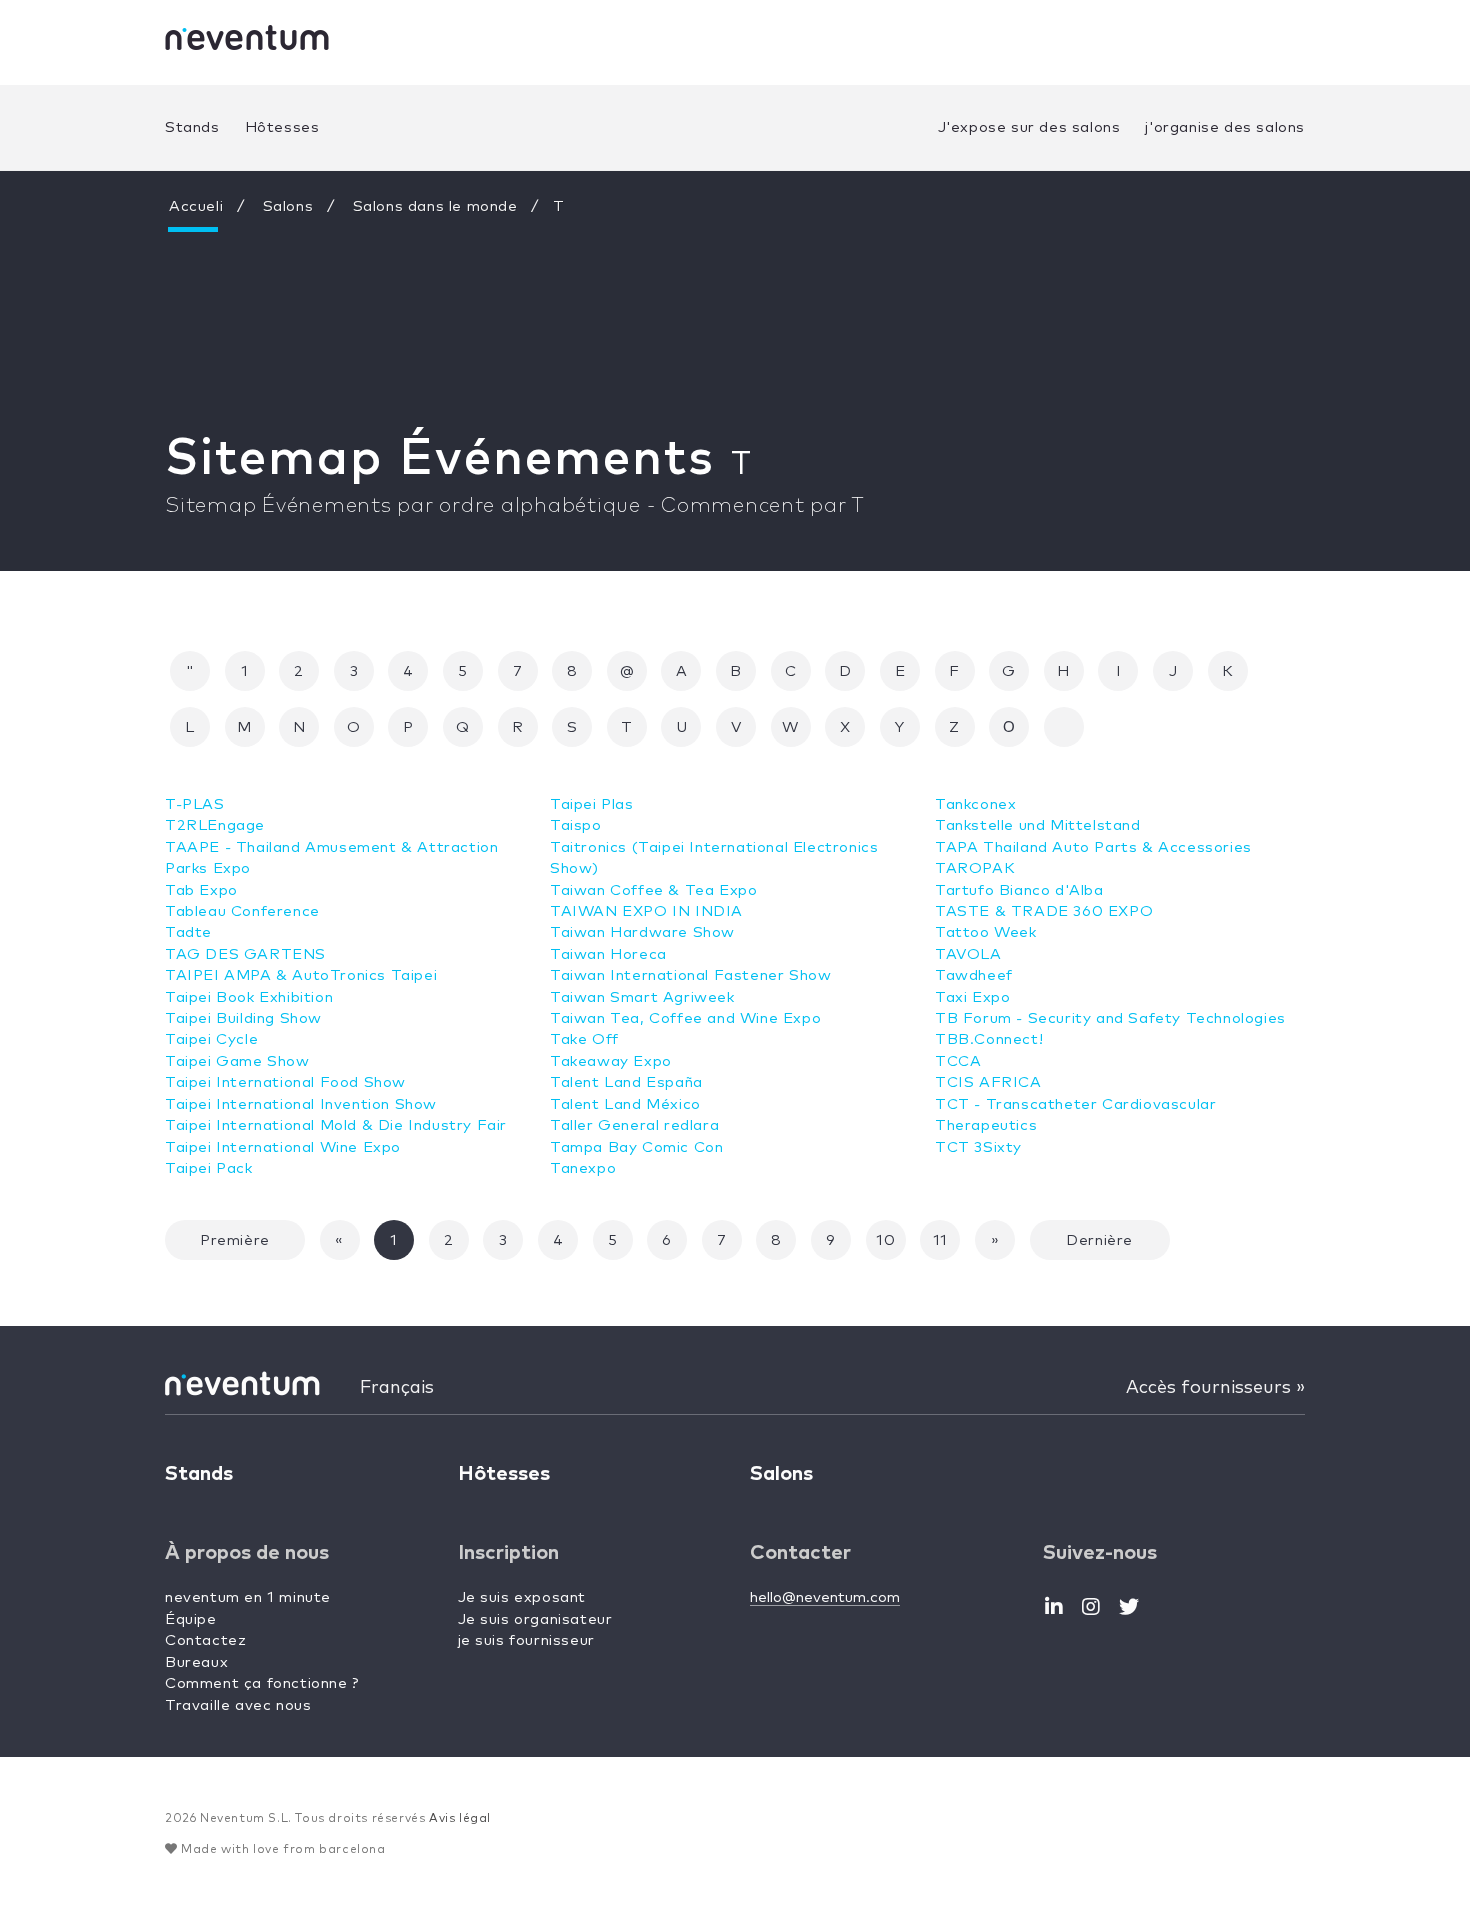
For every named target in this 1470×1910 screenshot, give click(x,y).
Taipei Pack (209, 1168)
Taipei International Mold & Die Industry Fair (336, 1125)
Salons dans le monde (435, 206)
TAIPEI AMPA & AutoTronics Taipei (301, 975)
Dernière (1099, 1240)
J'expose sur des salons (1029, 127)
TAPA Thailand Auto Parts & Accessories (1093, 847)
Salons (288, 206)
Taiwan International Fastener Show (690, 975)
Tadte (188, 932)
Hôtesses (282, 127)
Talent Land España (626, 1082)
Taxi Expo (972, 997)
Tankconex (975, 804)
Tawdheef (974, 975)
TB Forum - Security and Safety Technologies (1110, 1018)
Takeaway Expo (611, 1061)
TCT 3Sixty (978, 1147)
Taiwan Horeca (608, 954)
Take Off (584, 1039)
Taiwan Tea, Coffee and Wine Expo (685, 1018)
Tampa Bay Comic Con (636, 1147)
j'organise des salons (1225, 127)
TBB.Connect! (989, 1039)
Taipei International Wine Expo (283, 1147)
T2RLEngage (215, 825)
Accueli (196, 206)
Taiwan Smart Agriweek (642, 997)
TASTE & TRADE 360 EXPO (1044, 911)
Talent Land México (625, 1104)
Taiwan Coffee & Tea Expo (653, 890)
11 (940, 1240)
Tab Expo (201, 890)
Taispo (576, 825)
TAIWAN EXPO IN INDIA (646, 911)
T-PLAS (195, 804)
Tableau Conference (242, 911)
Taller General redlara (634, 1125)
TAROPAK (975, 868)
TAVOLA (968, 954)
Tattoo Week (986, 932)
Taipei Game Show (237, 1061)
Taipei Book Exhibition (249, 997)
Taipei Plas (592, 804)
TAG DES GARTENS (245, 954)
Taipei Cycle (211, 1039)
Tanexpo (583, 1168)
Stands (192, 127)
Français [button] (397, 1388)
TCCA (958, 1061)
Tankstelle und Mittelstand (1038, 825)
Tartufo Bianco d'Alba (1019, 890)
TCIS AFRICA (988, 1082)
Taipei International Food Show (285, 1082)
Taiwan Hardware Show (642, 932)
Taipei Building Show (243, 1018)
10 (885, 1240)
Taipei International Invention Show (301, 1104)
